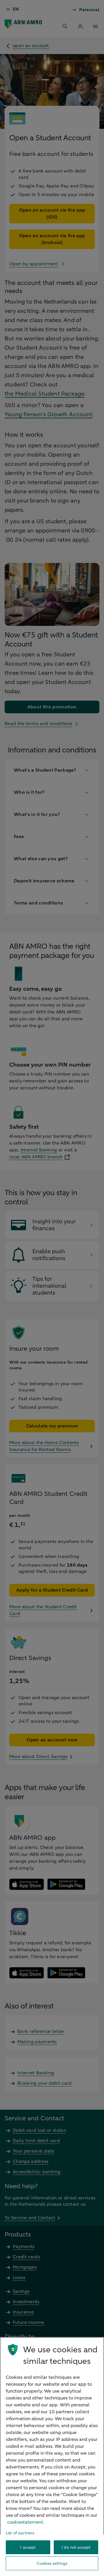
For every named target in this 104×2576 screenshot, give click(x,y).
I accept (28, 2547)
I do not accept (76, 2547)
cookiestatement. (26, 2522)
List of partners (20, 2533)
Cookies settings (52, 2563)
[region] (52, 2457)
